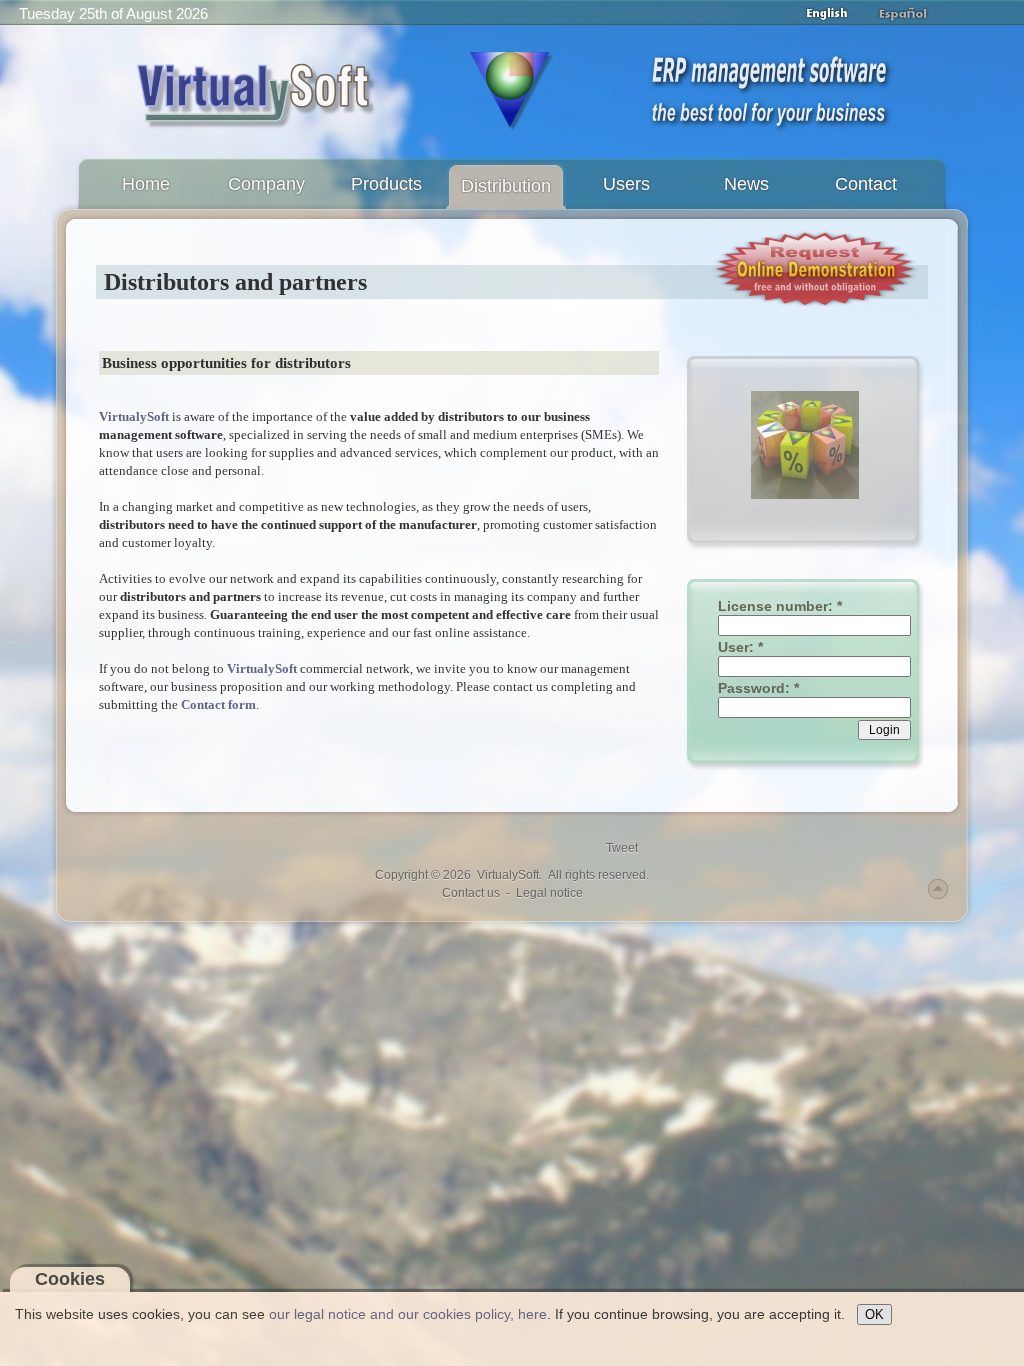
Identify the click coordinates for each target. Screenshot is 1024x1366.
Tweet (622, 848)
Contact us (471, 893)
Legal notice (549, 893)
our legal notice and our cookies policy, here (408, 1314)
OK (874, 1314)
